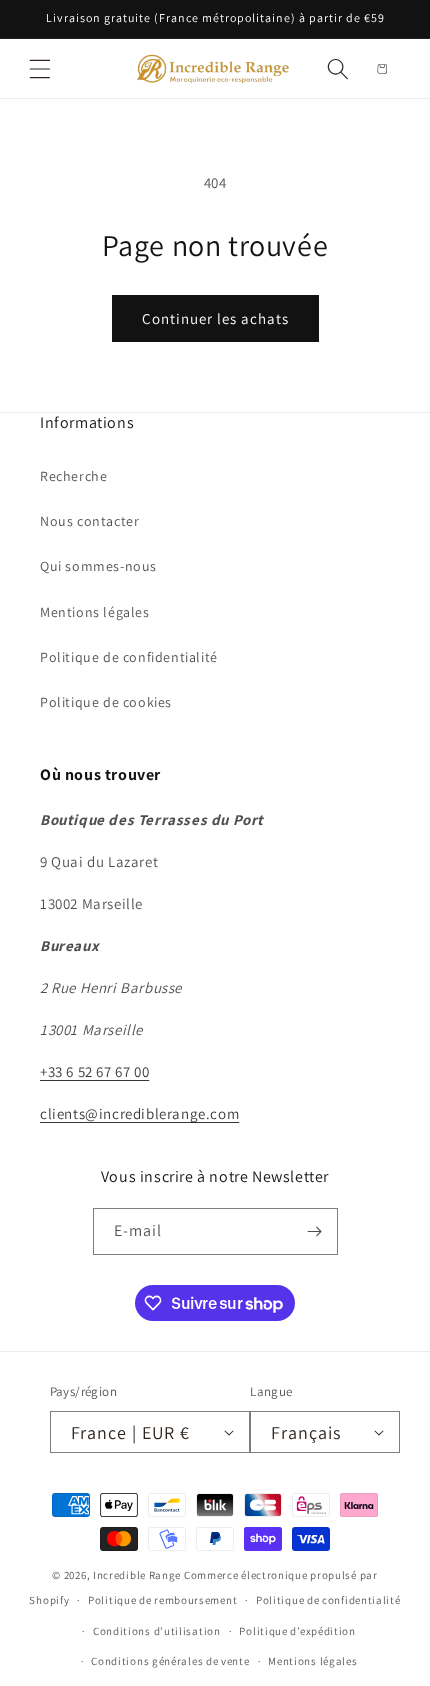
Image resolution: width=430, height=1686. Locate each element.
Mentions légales (95, 612)
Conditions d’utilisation (157, 1631)
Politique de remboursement (162, 1600)
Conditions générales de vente (170, 1661)
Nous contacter (89, 521)
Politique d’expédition (297, 1631)
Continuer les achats (215, 318)
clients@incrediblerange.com (139, 1113)
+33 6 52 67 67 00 (94, 1071)
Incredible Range (137, 1575)
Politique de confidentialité (129, 657)
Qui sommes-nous (98, 566)
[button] (40, 69)
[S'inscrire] (315, 1231)
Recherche (73, 476)
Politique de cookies (106, 702)
